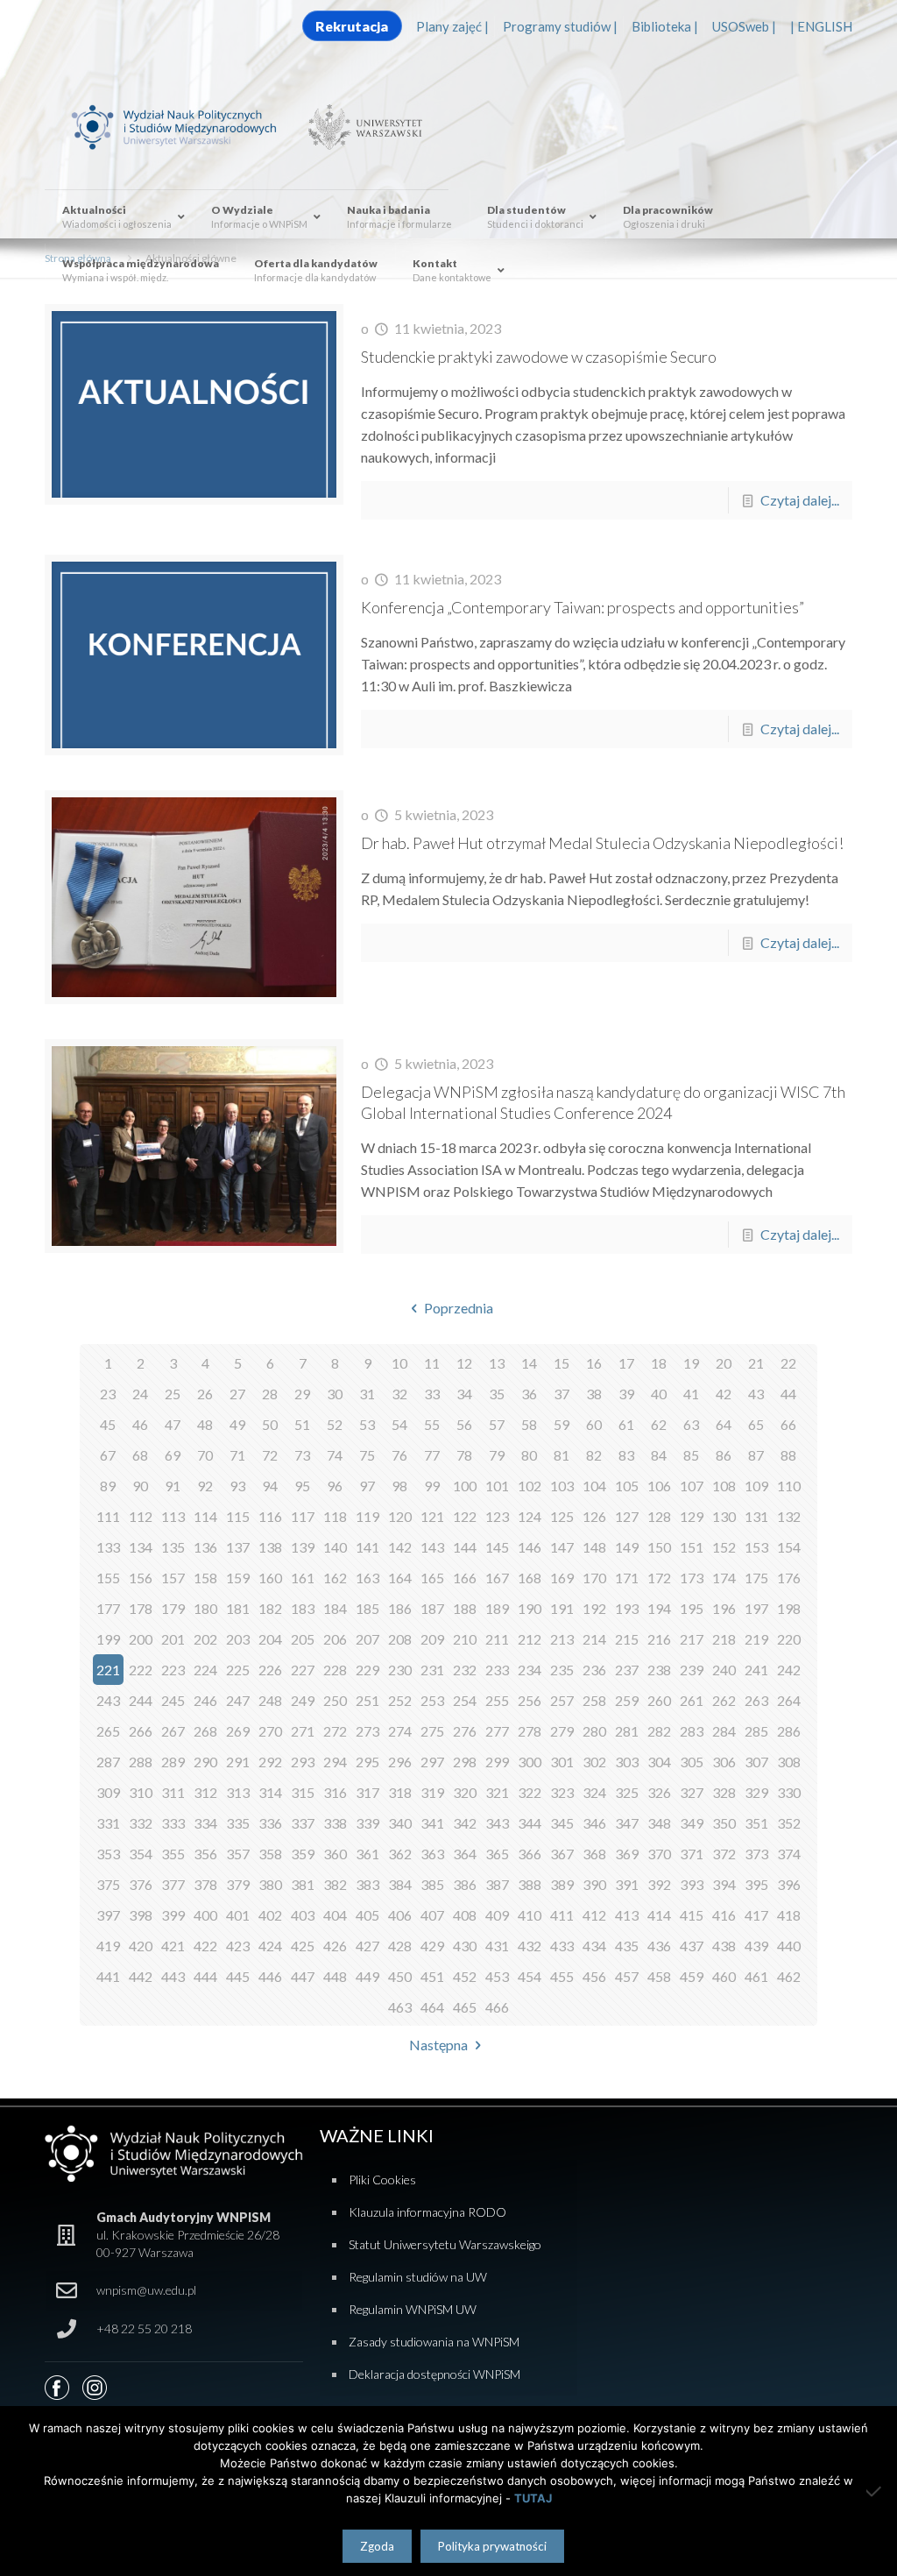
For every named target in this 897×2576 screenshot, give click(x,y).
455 (562, 1976)
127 (627, 1516)
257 (562, 1700)
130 (724, 1516)
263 (756, 1700)
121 (432, 1516)
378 (205, 1884)
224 (205, 1670)
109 (756, 1486)
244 (141, 1700)
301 (562, 1762)
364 (465, 1854)
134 (141, 1547)
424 (270, 1946)
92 (205, 1486)
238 (659, 1670)
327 (692, 1792)
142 (400, 1547)
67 (108, 1455)
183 (303, 1608)
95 (302, 1486)
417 (756, 1915)
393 (692, 1884)
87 (756, 1455)
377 (173, 1884)
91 (173, 1486)
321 (497, 1792)
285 (756, 1731)
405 (367, 1915)
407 (432, 1915)
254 (465, 1700)
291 (238, 1762)
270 (270, 1731)
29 (302, 1394)
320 (465, 1792)
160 (270, 1578)
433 (562, 1946)
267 (173, 1731)
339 (367, 1823)
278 (530, 1731)
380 (270, 1884)
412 (594, 1915)
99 (432, 1486)
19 (691, 1363)
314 (270, 1792)
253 (432, 1700)
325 (627, 1792)
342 (465, 1823)
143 (432, 1547)
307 (756, 1762)
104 (594, 1486)
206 (335, 1639)
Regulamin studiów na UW (418, 2277)
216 (659, 1639)
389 (562, 1884)
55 (432, 1424)
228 (335, 1670)
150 (659, 1547)
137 (238, 1547)
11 (432, 1363)
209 (432, 1639)
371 (692, 1854)
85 (691, 1455)
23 (108, 1394)
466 (497, 2007)
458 (659, 1976)
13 (497, 1363)
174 (724, 1578)
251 (367, 1700)
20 (724, 1363)
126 (594, 1516)
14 (529, 1363)
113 (173, 1516)
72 (270, 1455)
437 (692, 1946)
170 (594, 1578)
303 (627, 1762)
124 (530, 1516)
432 (530, 1946)
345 (562, 1823)
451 (432, 1976)
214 (594, 1639)
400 (205, 1915)
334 (205, 1823)
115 (238, 1516)
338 (335, 1823)
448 (335, 1976)
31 (367, 1394)
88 (788, 1455)
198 (789, 1608)
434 (594, 1946)
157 (173, 1578)
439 (756, 1946)
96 (335, 1486)
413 (627, 1915)
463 (400, 2007)
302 (594, 1762)
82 (594, 1455)
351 (756, 1823)
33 (432, 1394)
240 (724, 1670)
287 (108, 1762)
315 (303, 1792)
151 (692, 1547)
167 (497, 1578)
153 (756, 1547)
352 (789, 1823)
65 (756, 1424)
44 (788, 1394)
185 (367, 1608)
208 (400, 1639)
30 (335, 1394)
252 (400, 1700)
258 (594, 1700)
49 (237, 1424)
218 (724, 1639)
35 (497, 1394)
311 (173, 1792)
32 (399, 1394)
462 (789, 1976)
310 (141, 1792)
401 (238, 1915)
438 (724, 1946)
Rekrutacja (352, 26)
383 (367, 1884)
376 (141, 1884)
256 (530, 1700)
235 (562, 1670)
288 (141, 1762)
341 (432, 1823)
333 (173, 1823)
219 (756, 1639)
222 (141, 1670)
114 (205, 1516)
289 (173, 1762)
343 (497, 1823)
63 (691, 1424)
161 (303, 1578)
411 (562, 1915)
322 (530, 1792)
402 (270, 1915)
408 (465, 1915)
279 (562, 1731)
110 (789, 1486)
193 (627, 1608)
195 (692, 1608)
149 (627, 1547)
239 (692, 1670)
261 (692, 1700)
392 (659, 1884)
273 (367, 1731)
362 (400, 1854)
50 (270, 1424)
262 (724, 1700)
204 (270, 1639)
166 (465, 1578)
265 (108, 1731)
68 (140, 1455)
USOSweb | (744, 26)
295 (367, 1762)
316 (335, 1792)
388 (530, 1884)
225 (238, 1670)
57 (497, 1424)
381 (303, 1884)
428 (400, 1946)
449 (367, 1976)
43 (756, 1394)
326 (659, 1792)
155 (108, 1578)
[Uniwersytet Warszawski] (361, 125)
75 (367, 1455)
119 (367, 1516)
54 (399, 1424)
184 (335, 1608)
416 (724, 1915)
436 (659, 1946)
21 (756, 1363)
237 (627, 1670)
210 (465, 1639)
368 (594, 1854)
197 (756, 1608)
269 (238, 1731)
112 (141, 1516)
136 (205, 1547)
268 (205, 1731)
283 (692, 1731)
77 (432, 1455)
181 (238, 1608)
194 (659, 1608)
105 (627, 1486)
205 (303, 1639)
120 (400, 1516)
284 (724, 1731)
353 (108, 1854)
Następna (438, 2045)
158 (205, 1578)
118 (335, 1516)
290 (205, 1762)
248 (270, 1700)
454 (530, 1976)
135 (173, 1547)
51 (302, 1424)
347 (627, 1823)
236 (594, 1670)
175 (756, 1578)
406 (400, 1915)
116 (270, 1516)
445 (238, 1976)
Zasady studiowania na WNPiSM (434, 2342)
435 (627, 1946)
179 (173, 1608)
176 (789, 1578)
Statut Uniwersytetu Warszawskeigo (445, 2244)
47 (173, 1424)
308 (789, 1762)
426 (335, 1946)
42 (724, 1394)
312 (205, 1792)
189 (497, 1608)
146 (530, 1547)
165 (432, 1578)
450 (400, 1976)
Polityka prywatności (492, 2546)
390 (594, 1884)
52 (335, 1424)
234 (530, 1670)
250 (335, 1700)
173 (692, 1578)
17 (626, 1363)
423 (238, 1946)
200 (141, 1639)
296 (400, 1762)
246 (205, 1700)
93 (237, 1486)
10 (399, 1363)
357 (238, 1854)
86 (724, 1455)
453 (497, 1976)
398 (141, 1915)
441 (108, 1976)
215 (627, 1639)
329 (756, 1792)
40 (659, 1394)
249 (303, 1700)
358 (270, 1854)
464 (432, 2007)
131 (756, 1516)
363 (432, 1854)
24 (140, 1394)
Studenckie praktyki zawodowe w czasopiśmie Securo (539, 357)
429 (432, 1946)
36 (529, 1394)
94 (270, 1486)
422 (205, 1946)
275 (432, 1731)
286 (789, 1731)
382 (335, 1884)
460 (724, 1976)
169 (562, 1578)
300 (530, 1762)
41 (691, 1394)
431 (497, 1946)
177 (108, 1608)
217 (692, 1639)
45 (108, 1424)
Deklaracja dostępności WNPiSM (434, 2374)
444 (205, 1976)
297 (432, 1762)
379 (238, 1884)
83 (626, 1455)
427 (367, 1946)
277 (497, 1731)
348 (659, 1823)
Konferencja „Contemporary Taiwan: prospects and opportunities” (583, 607)
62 (659, 1424)
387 (497, 1884)
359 (303, 1854)
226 (270, 1670)
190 (530, 1608)
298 (465, 1762)
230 (400, 1670)
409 (497, 1915)
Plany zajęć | (452, 26)
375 (108, 1884)
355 (173, 1854)
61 (626, 1424)
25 (173, 1394)
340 (400, 1823)
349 (692, 1823)
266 (141, 1731)
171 (627, 1578)
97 (367, 1486)
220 (789, 1639)
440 (789, 1946)
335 (238, 1823)
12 (464, 1363)
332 (141, 1823)
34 (464, 1394)
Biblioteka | (665, 26)
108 (724, 1486)
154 (789, 1547)
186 (400, 1608)
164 (400, 1578)
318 (400, 1792)
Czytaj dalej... (800, 500)
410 (530, 1915)
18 (659, 1363)
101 (497, 1486)
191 (562, 1608)
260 (659, 1700)
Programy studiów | (560, 26)
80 (529, 1455)
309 (108, 1792)
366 (530, 1854)
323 (562, 1792)
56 (464, 1424)
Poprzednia (458, 1308)
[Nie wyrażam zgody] (875, 2491)
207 (367, 1639)
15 (562, 1363)
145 (497, 1547)
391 (627, 1884)
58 (529, 1424)
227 (303, 1670)
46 (140, 1424)
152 (724, 1547)
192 (594, 1608)
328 (724, 1792)
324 (594, 1792)
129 (692, 1516)
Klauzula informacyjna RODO (427, 2212)
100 (465, 1486)
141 (367, 1547)
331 (108, 1823)
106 (659, 1486)
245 (173, 1700)
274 (400, 1731)
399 (173, 1915)
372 (724, 1854)
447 (303, 1976)
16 (594, 1363)
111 (108, 1516)
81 (562, 1455)
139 (303, 1547)
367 (562, 1854)
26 (205, 1394)
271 (303, 1731)
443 (173, 1976)
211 (497, 1639)
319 (432, 1792)
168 (530, 1578)
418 (789, 1915)
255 (497, 1700)
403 (303, 1915)
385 (432, 1884)
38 (594, 1394)
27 (237, 1394)
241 (756, 1670)
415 (692, 1915)
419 (108, 1946)
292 (270, 1762)
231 (432, 1670)
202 (205, 1639)
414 (659, 1915)
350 (724, 1823)
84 (659, 1455)
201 (173, 1639)
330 (789, 1792)
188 (465, 1608)
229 (367, 1670)
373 (756, 1854)
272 (335, 1731)
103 (562, 1486)
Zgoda (377, 2546)
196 (724, 1608)
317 (367, 1792)
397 (108, 1915)
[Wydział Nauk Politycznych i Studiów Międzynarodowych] (185, 125)
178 (141, 1608)
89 (108, 1486)
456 (594, 1976)
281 (627, 1731)
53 (367, 1424)
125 (562, 1516)
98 (399, 1486)
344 (530, 1823)
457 (627, 1976)
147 (562, 1547)
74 (335, 1455)
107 (692, 1486)
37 (562, 1394)
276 (465, 1731)
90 (140, 1486)
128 (659, 1516)
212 (530, 1639)
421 (173, 1946)
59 (562, 1424)
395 (756, 1884)
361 (367, 1854)
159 (238, 1578)
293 (303, 1762)
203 (238, 1639)
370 (659, 1854)
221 (108, 1670)
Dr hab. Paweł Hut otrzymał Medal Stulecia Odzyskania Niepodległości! (602, 843)
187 (432, 1608)
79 (497, 1455)
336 (270, 1823)
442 (141, 1976)
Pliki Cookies (382, 2180)
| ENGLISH (821, 26)
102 (530, 1486)
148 (594, 1547)
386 (465, 1884)
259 (627, 1700)
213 (562, 1639)
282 (659, 1731)
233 (497, 1670)
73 (302, 1455)
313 (238, 1792)
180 (205, 1608)
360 (335, 1854)
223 (173, 1670)
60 (594, 1424)
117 (303, 1516)
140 (335, 1547)
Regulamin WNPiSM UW (413, 2309)
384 (400, 1884)
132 (789, 1516)
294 (335, 1762)
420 (141, 1946)
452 (465, 1976)
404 (335, 1915)
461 (756, 1976)
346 (594, 1823)
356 (205, 1854)
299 (497, 1762)
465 (465, 2007)
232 (465, 1670)
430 (465, 1946)
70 (205, 1455)
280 (594, 1731)
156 (141, 1578)
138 (270, 1547)
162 (335, 1578)
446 (270, 1976)
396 (789, 1884)
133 (108, 1547)
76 (399, 1455)
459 (692, 1976)
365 (497, 1854)
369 (627, 1854)
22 (788, 1363)
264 (789, 1700)
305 (692, 1762)
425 (303, 1946)
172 (659, 1578)
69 (173, 1455)
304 (659, 1762)
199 (108, 1639)
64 (724, 1424)
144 (465, 1547)
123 (497, 1516)
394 (724, 1884)
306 (724, 1762)
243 (108, 1700)
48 (205, 1424)
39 (626, 1394)
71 (237, 1455)
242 (789, 1670)
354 (141, 1854)
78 (464, 1455)
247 (238, 1700)
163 (367, 1578)
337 (303, 1823)
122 (465, 1516)
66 (788, 1424)
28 (270, 1394)
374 (789, 1854)
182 (270, 1608)
